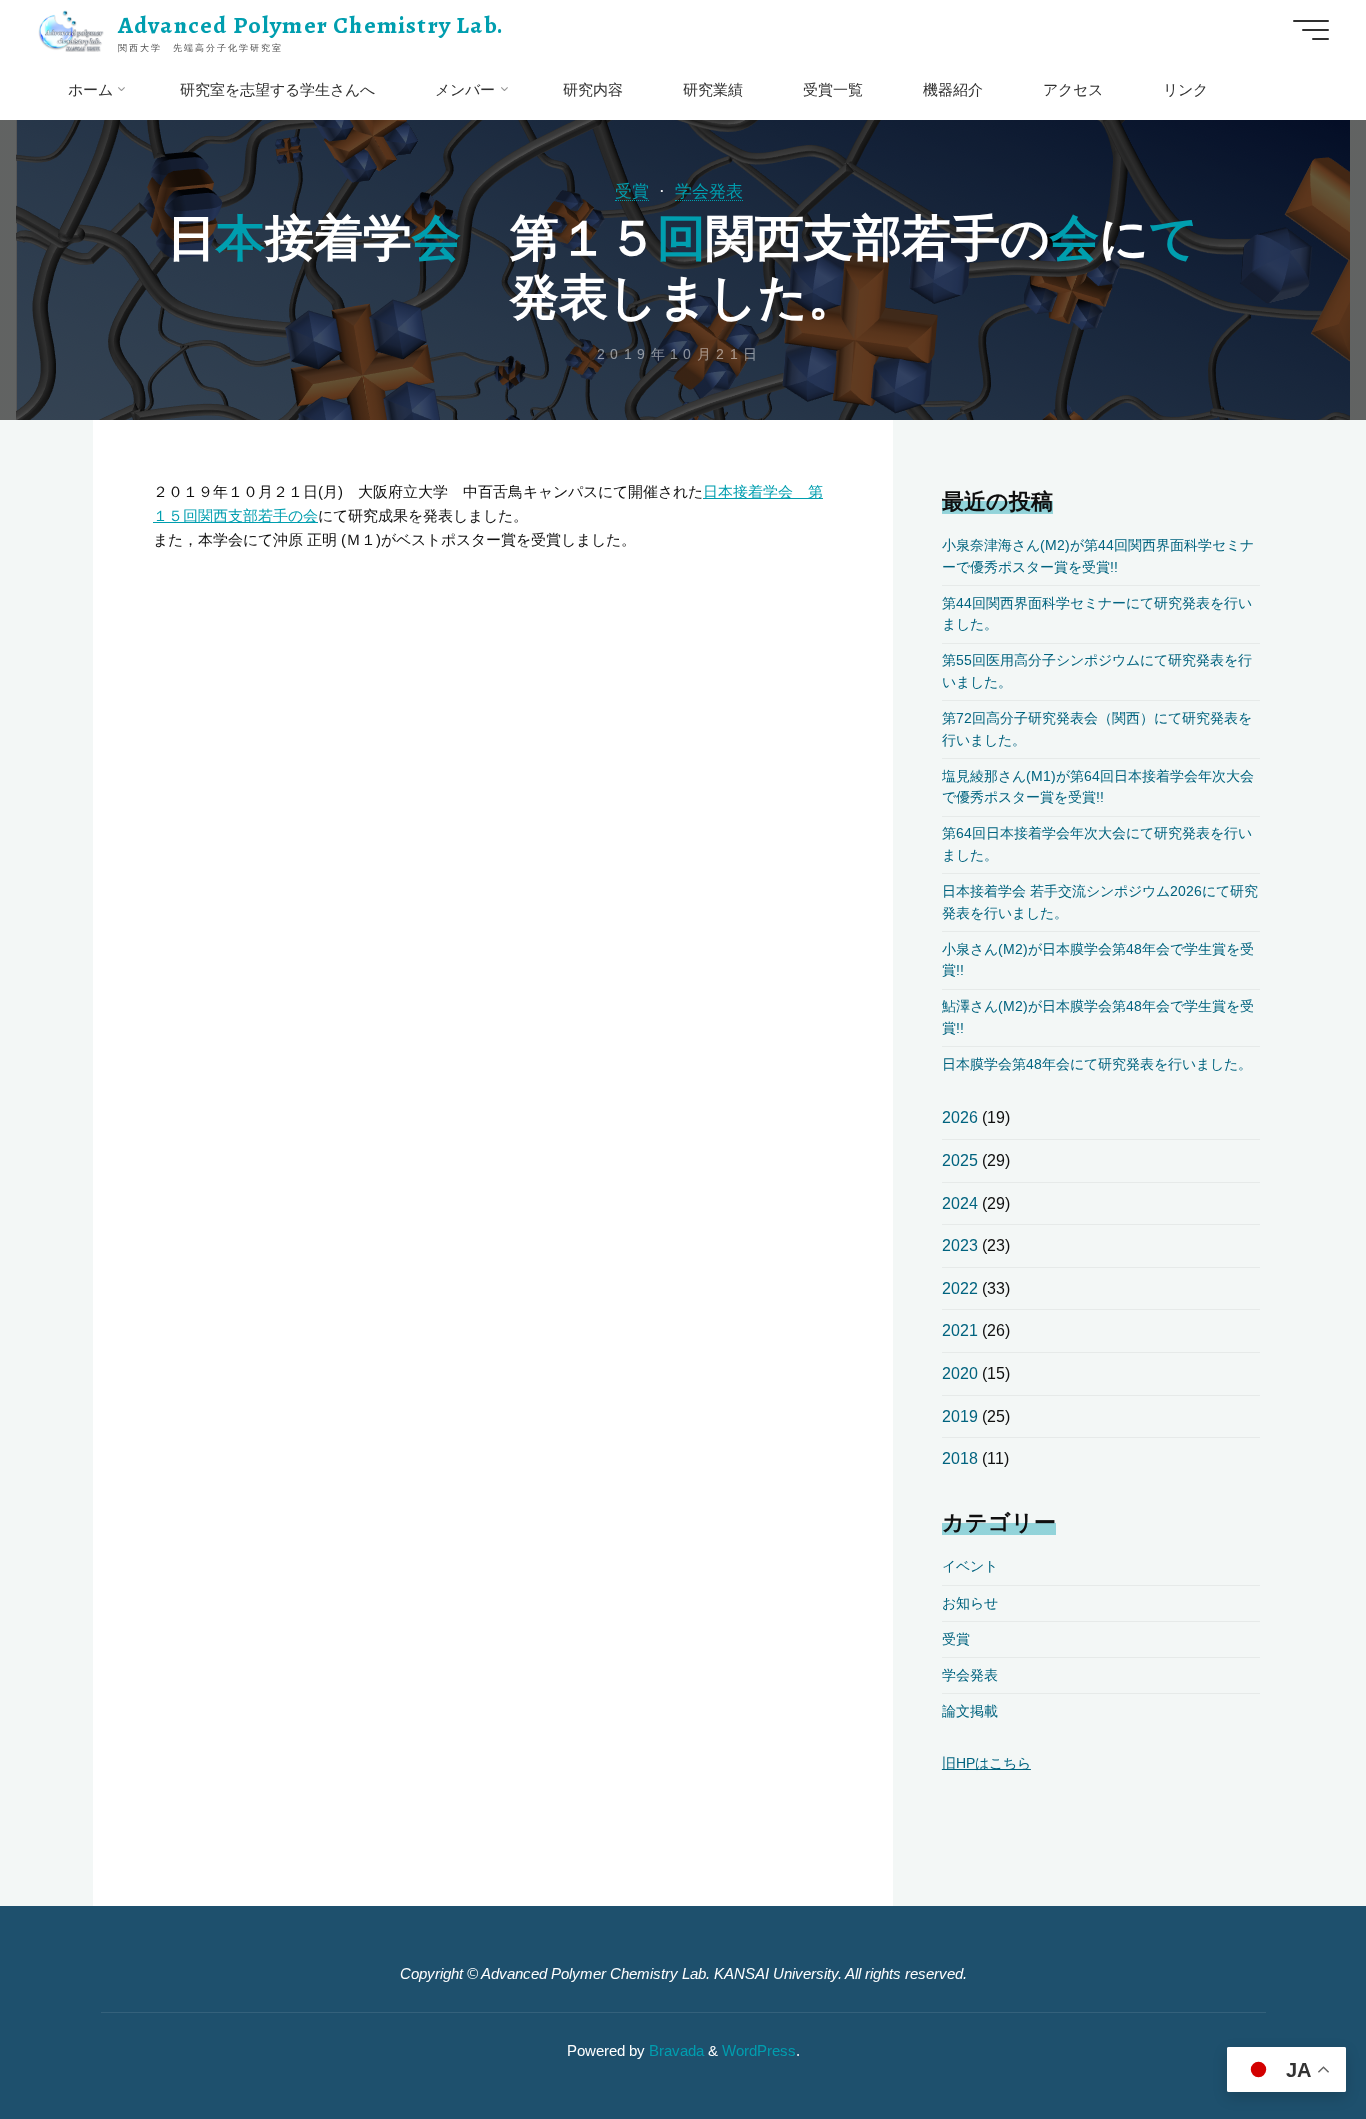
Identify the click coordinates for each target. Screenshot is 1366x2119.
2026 (960, 1117)
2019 (960, 1416)
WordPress (759, 2050)
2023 (960, 1245)
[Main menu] (1311, 30)
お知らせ (970, 1603)
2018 (960, 1458)
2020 (960, 1373)
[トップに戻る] (1288, 2041)
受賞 (632, 191)
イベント (970, 1566)
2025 (960, 1160)
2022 (960, 1288)
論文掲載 (970, 1711)
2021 (960, 1330)
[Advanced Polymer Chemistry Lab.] (71, 29)
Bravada (674, 2050)
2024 (960, 1203)
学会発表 (709, 191)
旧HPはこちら (986, 1763)
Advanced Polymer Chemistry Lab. (311, 25)
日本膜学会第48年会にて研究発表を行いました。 (1097, 1064)
